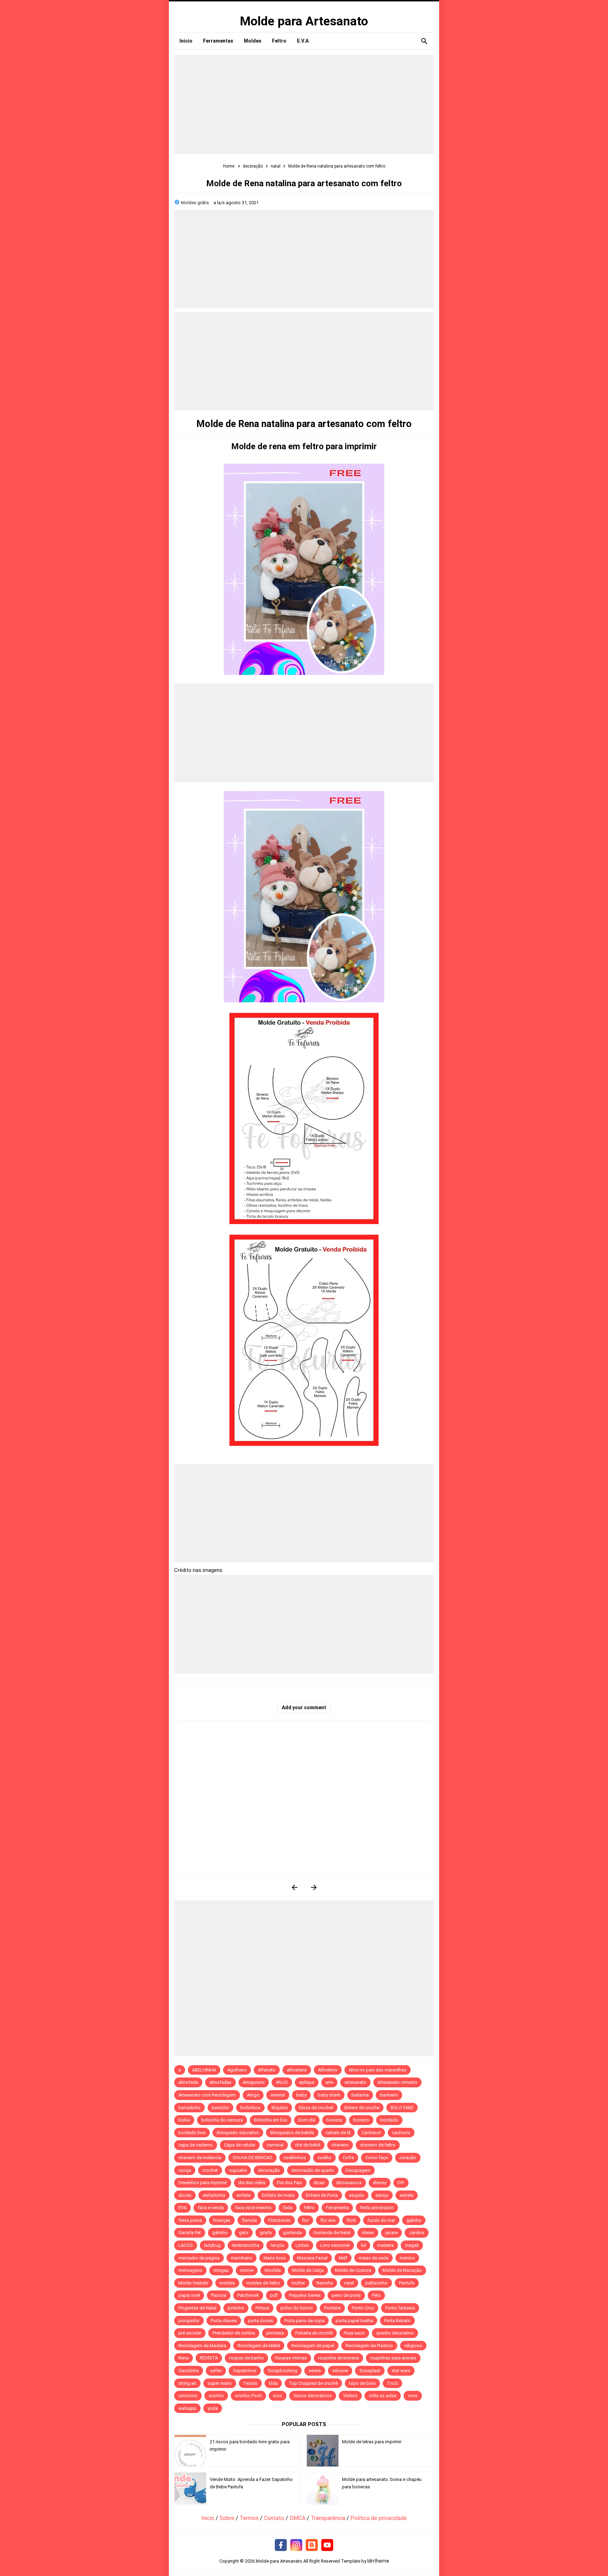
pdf (274, 2295)
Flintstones (279, 2220)
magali (412, 2245)
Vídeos (350, 2396)
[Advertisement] (304, 104)
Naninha (325, 2283)
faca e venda (211, 2208)
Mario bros (275, 2258)
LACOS (186, 2245)
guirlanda (292, 2233)
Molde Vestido (193, 2283)
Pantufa (407, 2283)
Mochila (273, 2270)
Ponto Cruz (363, 2308)
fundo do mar (381, 2220)
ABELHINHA (204, 2070)
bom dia (307, 2120)
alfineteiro (297, 2070)
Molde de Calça (308, 2270)
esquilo (357, 2195)
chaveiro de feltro (378, 2145)
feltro (309, 2208)
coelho (324, 2158)
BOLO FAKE (402, 2108)
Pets (376, 2295)
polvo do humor (297, 2308)
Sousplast (370, 2371)
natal (349, 2283)
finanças (222, 2220)
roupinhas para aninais (393, 2358)
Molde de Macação (402, 2270)
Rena (183, 2358)
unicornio (188, 2396)
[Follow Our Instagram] (296, 2545)
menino (407, 2258)
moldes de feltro (263, 2283)
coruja (185, 2170)
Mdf (343, 2258)
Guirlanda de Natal (332, 2233)
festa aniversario (377, 2208)
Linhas (302, 2245)
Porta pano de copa (304, 2321)
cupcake (238, 2170)
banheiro (389, 2095)
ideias (368, 2233)
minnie (247, 2270)
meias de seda (373, 2258)
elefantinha (214, 2195)
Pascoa (219, 2295)
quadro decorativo (395, 2333)
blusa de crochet (316, 2108)
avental (278, 2095)
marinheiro (242, 2258)
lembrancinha (246, 2245)
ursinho (216, 2396)
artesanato (355, 2082)
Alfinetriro (328, 2070)
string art (187, 2383)
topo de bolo (362, 2383)
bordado (389, 2120)
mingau (221, 2270)
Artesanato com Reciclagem (207, 2095)
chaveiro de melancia (200, 2158)
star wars (401, 2371)
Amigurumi (254, 2082)
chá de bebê (308, 2145)
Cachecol (371, 2133)
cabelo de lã (338, 2133)
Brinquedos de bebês (292, 2133)
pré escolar (190, 2333)
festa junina (190, 2220)
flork (351, 2220)
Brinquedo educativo (238, 2133)
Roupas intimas (291, 2358)
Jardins (417, 2233)
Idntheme (378, 2561)
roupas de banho (246, 2358)
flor (305, 2220)
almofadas (220, 2082)
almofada (188, 2082)
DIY (401, 2183)
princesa (275, 2333)
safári (216, 2371)
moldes (227, 2283)
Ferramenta (337, 2208)
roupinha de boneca (338, 2358)
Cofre (348, 2158)
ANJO (282, 2082)
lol (363, 2245)
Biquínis (280, 2108)
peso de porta (346, 2295)
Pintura (262, 2308)
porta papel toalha (354, 2321)
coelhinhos (295, 2158)
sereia (315, 2371)
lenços (277, 2245)
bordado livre (192, 2133)
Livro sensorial (335, 2245)
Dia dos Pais (290, 2183)
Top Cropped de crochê (313, 2383)
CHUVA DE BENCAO (252, 2158)
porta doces (261, 2321)
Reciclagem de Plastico (369, 2346)
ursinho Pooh (248, 2396)
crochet (210, 2170)
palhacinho (376, 2283)
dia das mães (252, 2183)
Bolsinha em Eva (271, 2120)
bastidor (220, 2108)
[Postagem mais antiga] (314, 1887)
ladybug (212, 2245)
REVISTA (209, 2358)
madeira (385, 2245)
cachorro (401, 2133)
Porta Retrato (397, 2321)
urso (278, 2396)
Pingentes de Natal (197, 2308)
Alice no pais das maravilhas (378, 2070)
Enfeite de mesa (278, 2195)
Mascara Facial (312, 2258)
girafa (266, 2233)
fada (288, 2208)
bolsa (184, 2120)
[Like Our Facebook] (281, 2545)
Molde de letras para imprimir (372, 2442)
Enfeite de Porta (322, 2195)
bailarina (360, 2095)
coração (408, 2158)
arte (329, 2082)
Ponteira (332, 2308)
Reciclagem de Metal (259, 2346)
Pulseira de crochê (314, 2333)
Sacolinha (189, 2371)
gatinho (220, 2233)
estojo (382, 2195)
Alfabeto (267, 2070)
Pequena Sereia (305, 2295)
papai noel (189, 2295)
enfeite (243, 2195)
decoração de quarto (313, 2170)
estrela (407, 2195)
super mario (220, 2383)
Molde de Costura (353, 2270)
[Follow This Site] (312, 2545)
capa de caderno (196, 2145)
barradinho (189, 2108)
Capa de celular (240, 2145)
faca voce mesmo (253, 2208)
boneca (334, 2120)
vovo (413, 2396)
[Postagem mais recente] (294, 1887)
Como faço (377, 2158)
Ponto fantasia (400, 2308)
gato (244, 2233)
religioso (413, 2346)
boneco (361, 2120)
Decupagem (358, 2170)
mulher (298, 2283)
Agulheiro (237, 2070)
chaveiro (340, 2145)
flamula (249, 2220)
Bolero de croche (362, 2108)
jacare (391, 2233)
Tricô (392, 2383)
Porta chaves (224, 2321)
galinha (414, 2220)
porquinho (189, 2321)
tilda (273, 2383)
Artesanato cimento (397, 2082)
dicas (319, 2183)
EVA (182, 2208)
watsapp (187, 2408)
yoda (213, 2408)
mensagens (190, 2270)
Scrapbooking (283, 2371)
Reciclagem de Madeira (202, 2346)
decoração (269, 2170)
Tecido (250, 2383)
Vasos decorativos (313, 2396)
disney (380, 2183)
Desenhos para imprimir (203, 2183)
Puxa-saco (354, 2333)
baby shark (329, 2095)
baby (301, 2095)
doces (185, 2195)
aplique (307, 2082)
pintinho (236, 2308)
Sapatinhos (245, 2371)
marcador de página (199, 2258)
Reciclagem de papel (313, 2346)
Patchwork (248, 2295)
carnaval (275, 2145)
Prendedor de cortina (234, 2333)
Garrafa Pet (190, 2233)
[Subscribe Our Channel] (327, 2545)
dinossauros (349, 2183)
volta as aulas (383, 2396)
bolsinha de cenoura (222, 2120)
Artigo (253, 2095)
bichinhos (250, 2108)
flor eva (328, 2220)
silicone (340, 2371)
